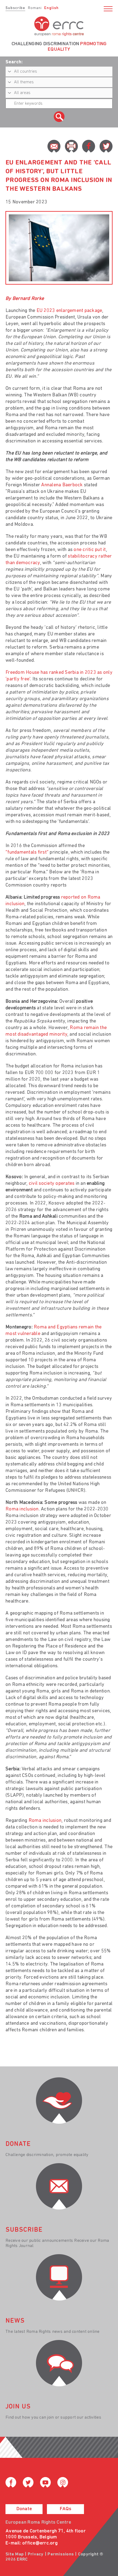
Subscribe (15, 8)
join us (18, 2407)
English (51, 8)
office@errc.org (40, 2543)
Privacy (36, 2554)
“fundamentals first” (27, 853)
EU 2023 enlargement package (69, 311)
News (15, 2321)
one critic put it (90, 550)
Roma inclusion (22, 1509)
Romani (35, 8)
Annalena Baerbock (62, 485)
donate (18, 2144)
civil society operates (52, 1184)
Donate (24, 2509)
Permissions (61, 2554)
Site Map (15, 2554)
